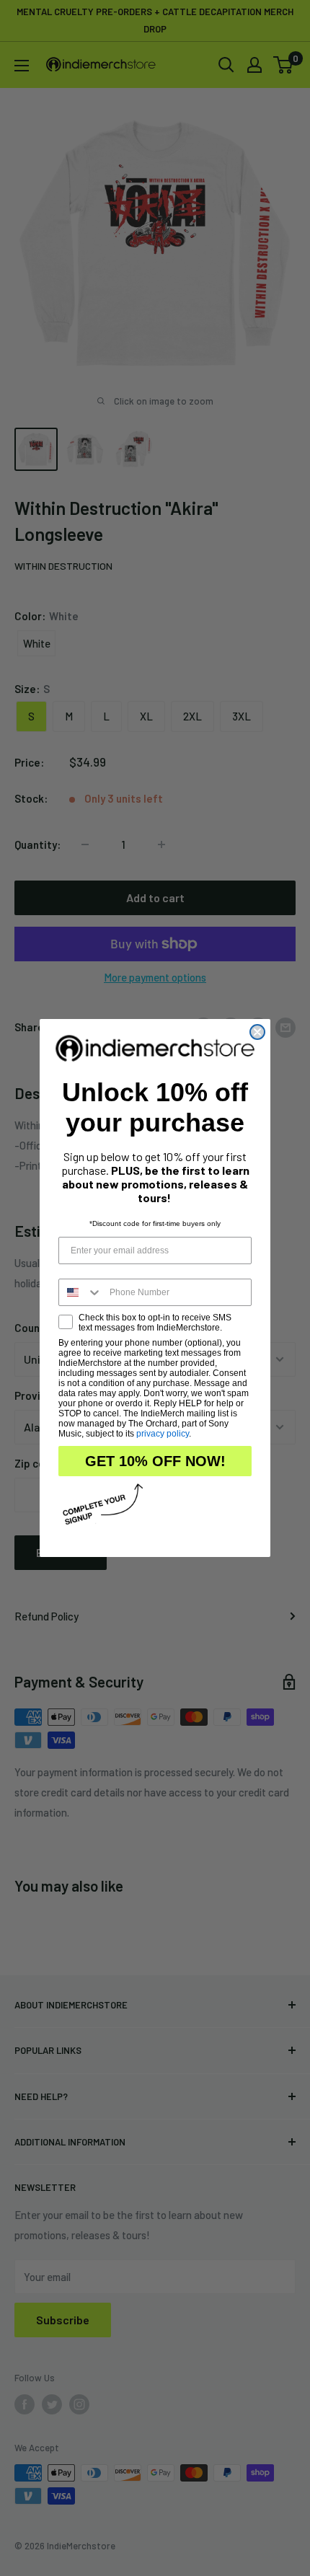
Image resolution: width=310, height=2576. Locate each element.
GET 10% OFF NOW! (155, 1461)
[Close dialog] (257, 1032)
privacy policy (163, 1434)
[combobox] (81, 1292)
